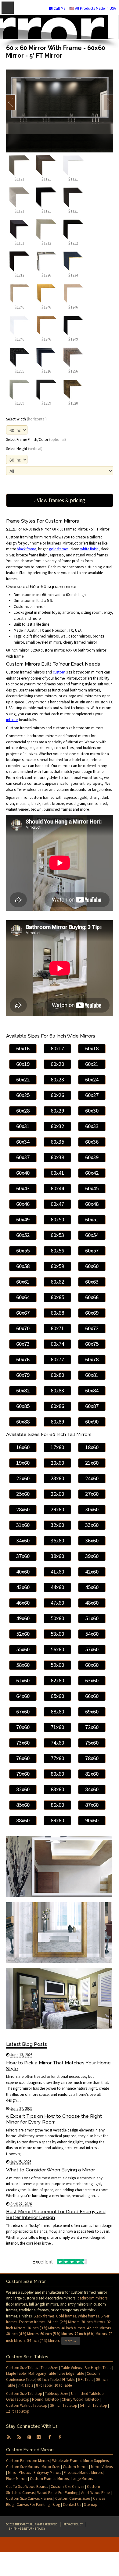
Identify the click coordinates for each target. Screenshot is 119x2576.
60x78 (92, 1359)
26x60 (57, 1494)
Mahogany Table (42, 2373)
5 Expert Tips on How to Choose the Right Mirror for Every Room (54, 2119)
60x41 (57, 1173)
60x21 (92, 1064)
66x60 (92, 1696)
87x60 (92, 1805)
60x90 (92, 1422)
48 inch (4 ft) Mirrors (22, 2334)
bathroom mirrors (92, 2298)
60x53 (57, 1235)
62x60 (57, 1680)
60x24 (92, 1079)
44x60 (57, 1587)
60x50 (57, 1219)
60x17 (57, 1048)
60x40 (23, 1173)
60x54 (92, 1235)
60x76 (23, 1359)
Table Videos (71, 2368)
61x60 (23, 1680)
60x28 (23, 1111)
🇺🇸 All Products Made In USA (93, 8)
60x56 (57, 1250)
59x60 (57, 1665)
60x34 (23, 1142)
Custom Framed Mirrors (49, 2479)
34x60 (23, 1540)
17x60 (57, 1447)
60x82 (23, 1390)
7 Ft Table (25, 2385)
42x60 (92, 1572)
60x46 (23, 1204)
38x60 (57, 1556)
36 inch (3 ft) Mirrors (43, 2328)
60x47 (57, 1204)
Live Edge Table (71, 2373)
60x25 (23, 1095)
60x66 (92, 1297)
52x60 (23, 1634)
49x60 (23, 1618)
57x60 (92, 1649)
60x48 (92, 1204)
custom (59, 672)
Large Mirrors (82, 2479)
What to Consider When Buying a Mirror (50, 2170)
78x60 (92, 1758)
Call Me (59, 8)
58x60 (23, 1665)
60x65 (57, 1297)
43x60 (23, 1587)
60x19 (23, 1064)
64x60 (23, 1696)
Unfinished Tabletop (87, 2394)
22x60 (23, 1478)
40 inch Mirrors (73, 2328)
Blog (56, 2505)
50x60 (57, 1618)
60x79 (23, 1375)
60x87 (92, 1406)
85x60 (23, 1805)
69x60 (92, 1711)
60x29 (57, 1111)
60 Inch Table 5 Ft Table (56, 2379)
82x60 (23, 1789)
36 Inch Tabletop (64, 2405)
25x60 (23, 1494)
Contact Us (72, 2505)
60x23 (57, 1079)
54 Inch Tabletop (94, 2405)
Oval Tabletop (18, 2399)
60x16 (23, 1048)
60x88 (23, 1422)
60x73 (23, 1344)
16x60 (23, 1447)
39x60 (92, 1556)
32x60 (57, 1525)
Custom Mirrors (76, 2467)
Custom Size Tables (22, 2368)
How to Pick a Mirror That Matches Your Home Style (58, 2066)
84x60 (92, 1789)
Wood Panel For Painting (58, 2493)
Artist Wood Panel (96, 2493)
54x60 (92, 1634)
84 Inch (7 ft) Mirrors (43, 2340)
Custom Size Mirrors (22, 2467)
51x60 (92, 1618)
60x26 (57, 1095)
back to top (60, 2545)
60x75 (92, 1344)
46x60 (23, 1603)
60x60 (92, 1266)
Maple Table (16, 2373)
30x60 (92, 1509)
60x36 (92, 1142)
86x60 (57, 1805)
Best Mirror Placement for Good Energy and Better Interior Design (56, 2214)
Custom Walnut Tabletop (27, 2405)
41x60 (57, 1572)
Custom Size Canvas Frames (29, 2498)
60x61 (23, 1282)
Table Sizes (49, 2368)
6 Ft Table (86, 2379)
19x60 (23, 1463)
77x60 (57, 1758)
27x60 (92, 1494)
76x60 (23, 1758)
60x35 (57, 1142)
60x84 (92, 1390)
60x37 (23, 1157)
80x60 (57, 1774)
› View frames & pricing (60, 500)
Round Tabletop (45, 2399)
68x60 (57, 1711)
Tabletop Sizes (57, 2394)
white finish (89, 549)
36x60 (92, 1540)
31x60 (23, 1525)
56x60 (57, 1649)
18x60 (92, 1447)
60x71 (57, 1328)
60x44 (57, 1188)
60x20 (57, 1064)
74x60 (57, 1743)
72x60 (92, 1727)
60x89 (57, 1422)
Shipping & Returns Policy (27, 2529)
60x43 (23, 1188)
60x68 (57, 1313)
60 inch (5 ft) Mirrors (56, 2334)
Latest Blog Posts (27, 2044)
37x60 (23, 1556)
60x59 (57, 1266)
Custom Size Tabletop (24, 2394)
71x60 (57, 1727)
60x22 (23, 1079)
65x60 (57, 1696)
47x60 (57, 1603)
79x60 (23, 1774)
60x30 (92, 1111)
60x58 (23, 1266)
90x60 (92, 1820)
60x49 (23, 1219)
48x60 (92, 1603)
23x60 (57, 1478)
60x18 (92, 1048)
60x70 (23, 1328)
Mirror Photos (19, 2472)
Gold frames (66, 2316)
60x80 (57, 1375)
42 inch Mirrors (99, 2328)
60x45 (92, 1188)
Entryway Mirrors (47, 2472)
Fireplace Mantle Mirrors (83, 2472)
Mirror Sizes (51, 2467)
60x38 (57, 1157)
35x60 (57, 1540)
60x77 (57, 1359)
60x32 (57, 1126)
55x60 (23, 1649)
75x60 (92, 1743)
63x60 (92, 1680)
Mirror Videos (102, 2467)
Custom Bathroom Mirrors (28, 2461)
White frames (88, 2316)
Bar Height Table (98, 2368)
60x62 (57, 1282)
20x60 (57, 1463)
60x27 (92, 1095)
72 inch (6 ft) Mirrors (91, 2334)
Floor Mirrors (17, 2479)
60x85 (23, 1406)
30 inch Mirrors (93, 2322)
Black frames (44, 2316)
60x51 (92, 1219)
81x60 (92, 1774)
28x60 (23, 1509)
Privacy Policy (73, 2524)
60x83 (57, 1390)
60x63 (92, 1282)
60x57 (92, 1250)
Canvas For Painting (33, 2505)
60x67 (23, 1313)
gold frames (59, 549)
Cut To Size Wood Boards (27, 2487)
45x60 (92, 1587)
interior (12, 720)
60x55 (23, 1250)
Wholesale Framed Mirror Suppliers (80, 2461)
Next (108, 102)
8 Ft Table (44, 2385)
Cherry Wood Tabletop (80, 2399)
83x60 (57, 1789)
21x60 (92, 1463)
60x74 (57, 1344)
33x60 (92, 1525)
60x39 (92, 1157)
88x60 (23, 1820)
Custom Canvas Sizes (73, 2498)
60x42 (92, 1173)
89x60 (57, 1820)
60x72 (92, 1328)
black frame (26, 549)
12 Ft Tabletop (18, 2411)
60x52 (23, 1235)
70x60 (23, 1727)
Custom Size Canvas (67, 2487)
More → (71, 2341)
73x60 (23, 1743)
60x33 (92, 1126)
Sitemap (91, 2505)
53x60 (57, 1634)
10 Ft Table (63, 2385)
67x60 (23, 1711)
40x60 (23, 1572)
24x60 (92, 1478)
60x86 (57, 1406)
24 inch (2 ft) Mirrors (63, 2322)
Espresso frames (32, 2322)
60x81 (92, 1375)
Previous (11, 102)
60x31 (23, 1126)
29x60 (57, 1509)
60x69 (92, 1313)
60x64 (23, 1297)
